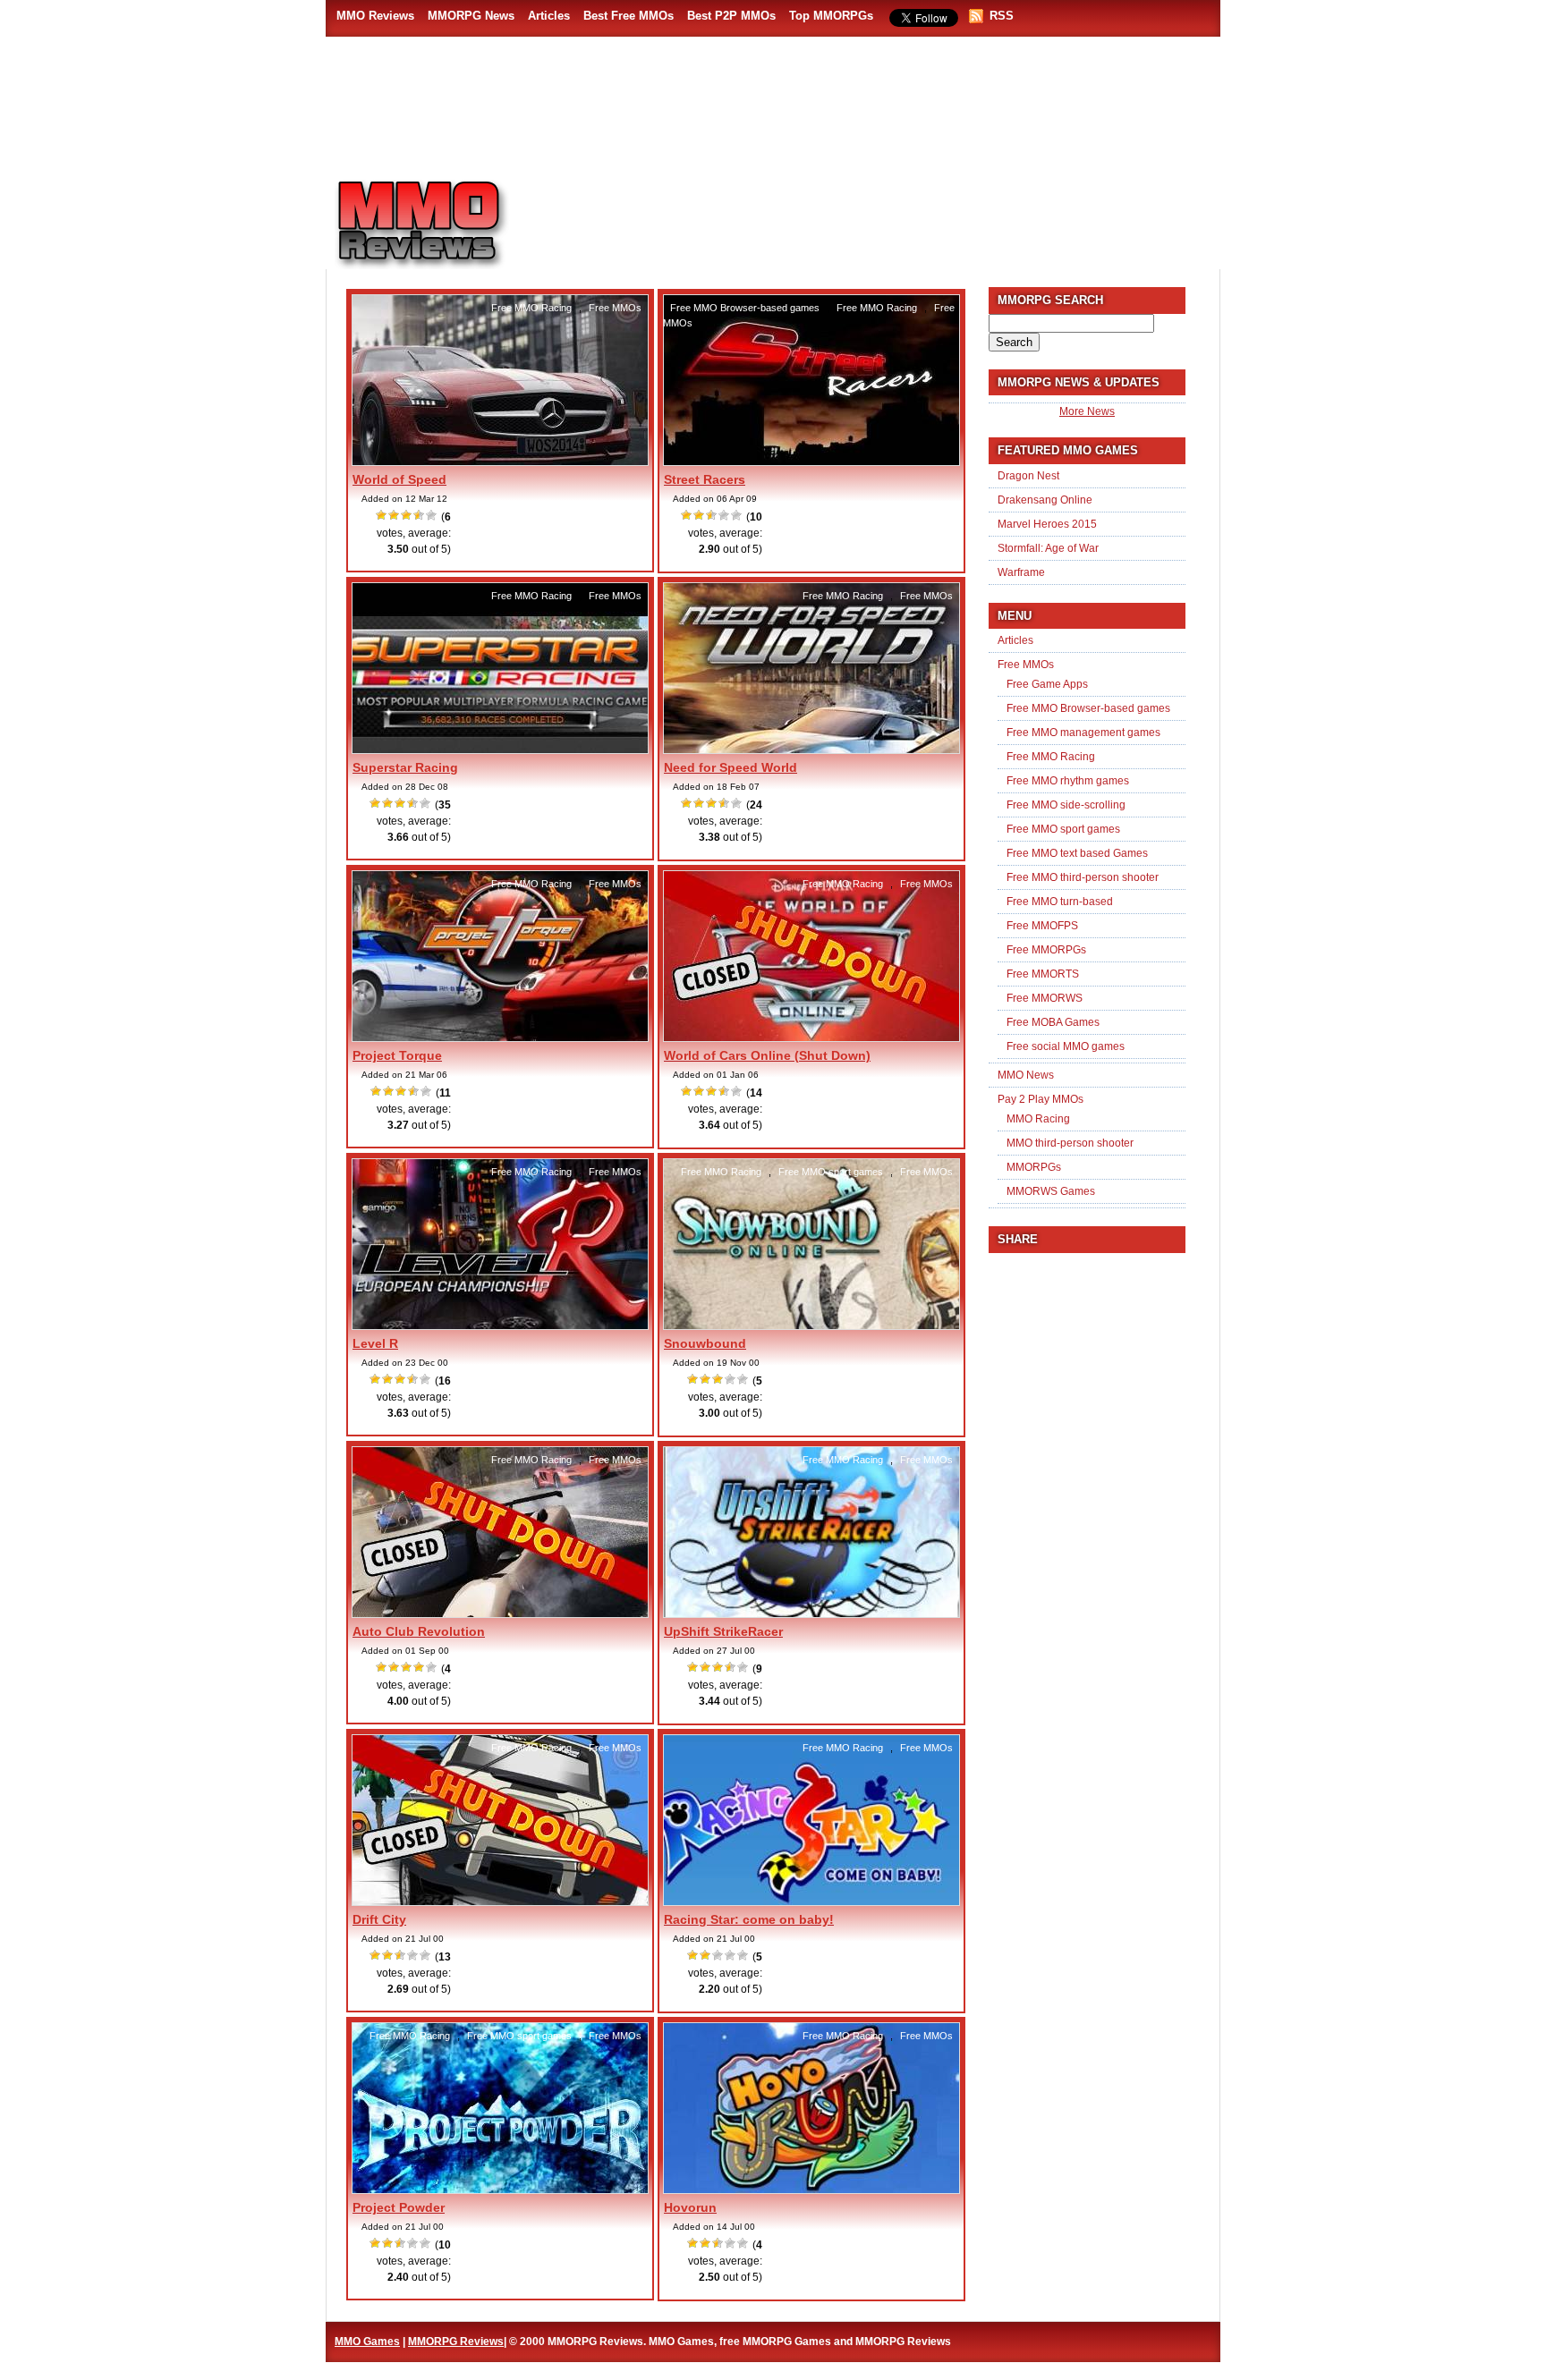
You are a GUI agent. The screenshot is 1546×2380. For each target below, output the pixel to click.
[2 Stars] (395, 515)
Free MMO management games (1083, 733)
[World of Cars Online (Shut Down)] (811, 1038)
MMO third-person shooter (1070, 1143)
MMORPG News (471, 16)
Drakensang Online (1045, 500)
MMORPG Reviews (446, 224)
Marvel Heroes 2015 (1047, 524)
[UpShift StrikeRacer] (811, 1614)
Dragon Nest (1028, 476)
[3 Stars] (407, 515)
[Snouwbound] (811, 1326)
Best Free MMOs (629, 16)
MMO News (1026, 1075)
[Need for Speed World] (811, 750)
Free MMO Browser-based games (745, 308)
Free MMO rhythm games (1068, 781)
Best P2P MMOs (731, 16)
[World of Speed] (500, 462)
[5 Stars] (432, 515)
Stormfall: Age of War (1048, 548)
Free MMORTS (1043, 974)
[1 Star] (382, 515)
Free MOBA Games (1053, 1022)
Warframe (1021, 572)
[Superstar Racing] (500, 750)
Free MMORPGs (1046, 950)
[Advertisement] (877, 216)
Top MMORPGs (831, 16)
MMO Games (367, 2342)
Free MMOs (615, 308)
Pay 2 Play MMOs (1041, 1099)
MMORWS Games (1051, 1191)
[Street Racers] (811, 462)
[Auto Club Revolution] (500, 1614)
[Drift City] (500, 1902)
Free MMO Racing (531, 308)
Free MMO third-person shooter (1083, 877)
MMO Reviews (375, 16)
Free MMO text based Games (1077, 853)
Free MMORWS (1045, 998)
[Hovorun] (811, 2190)
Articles (549, 16)
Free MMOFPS (1042, 926)
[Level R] (500, 1326)
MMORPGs (1034, 1167)
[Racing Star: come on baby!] (811, 1902)
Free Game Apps (1047, 684)
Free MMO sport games (831, 1172)
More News (1087, 411)
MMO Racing (1038, 1119)
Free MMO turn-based (1060, 902)
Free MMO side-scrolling (1066, 805)
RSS (1002, 16)
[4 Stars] (420, 515)
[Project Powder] (500, 2190)
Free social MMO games (1066, 1046)
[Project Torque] (500, 1038)
